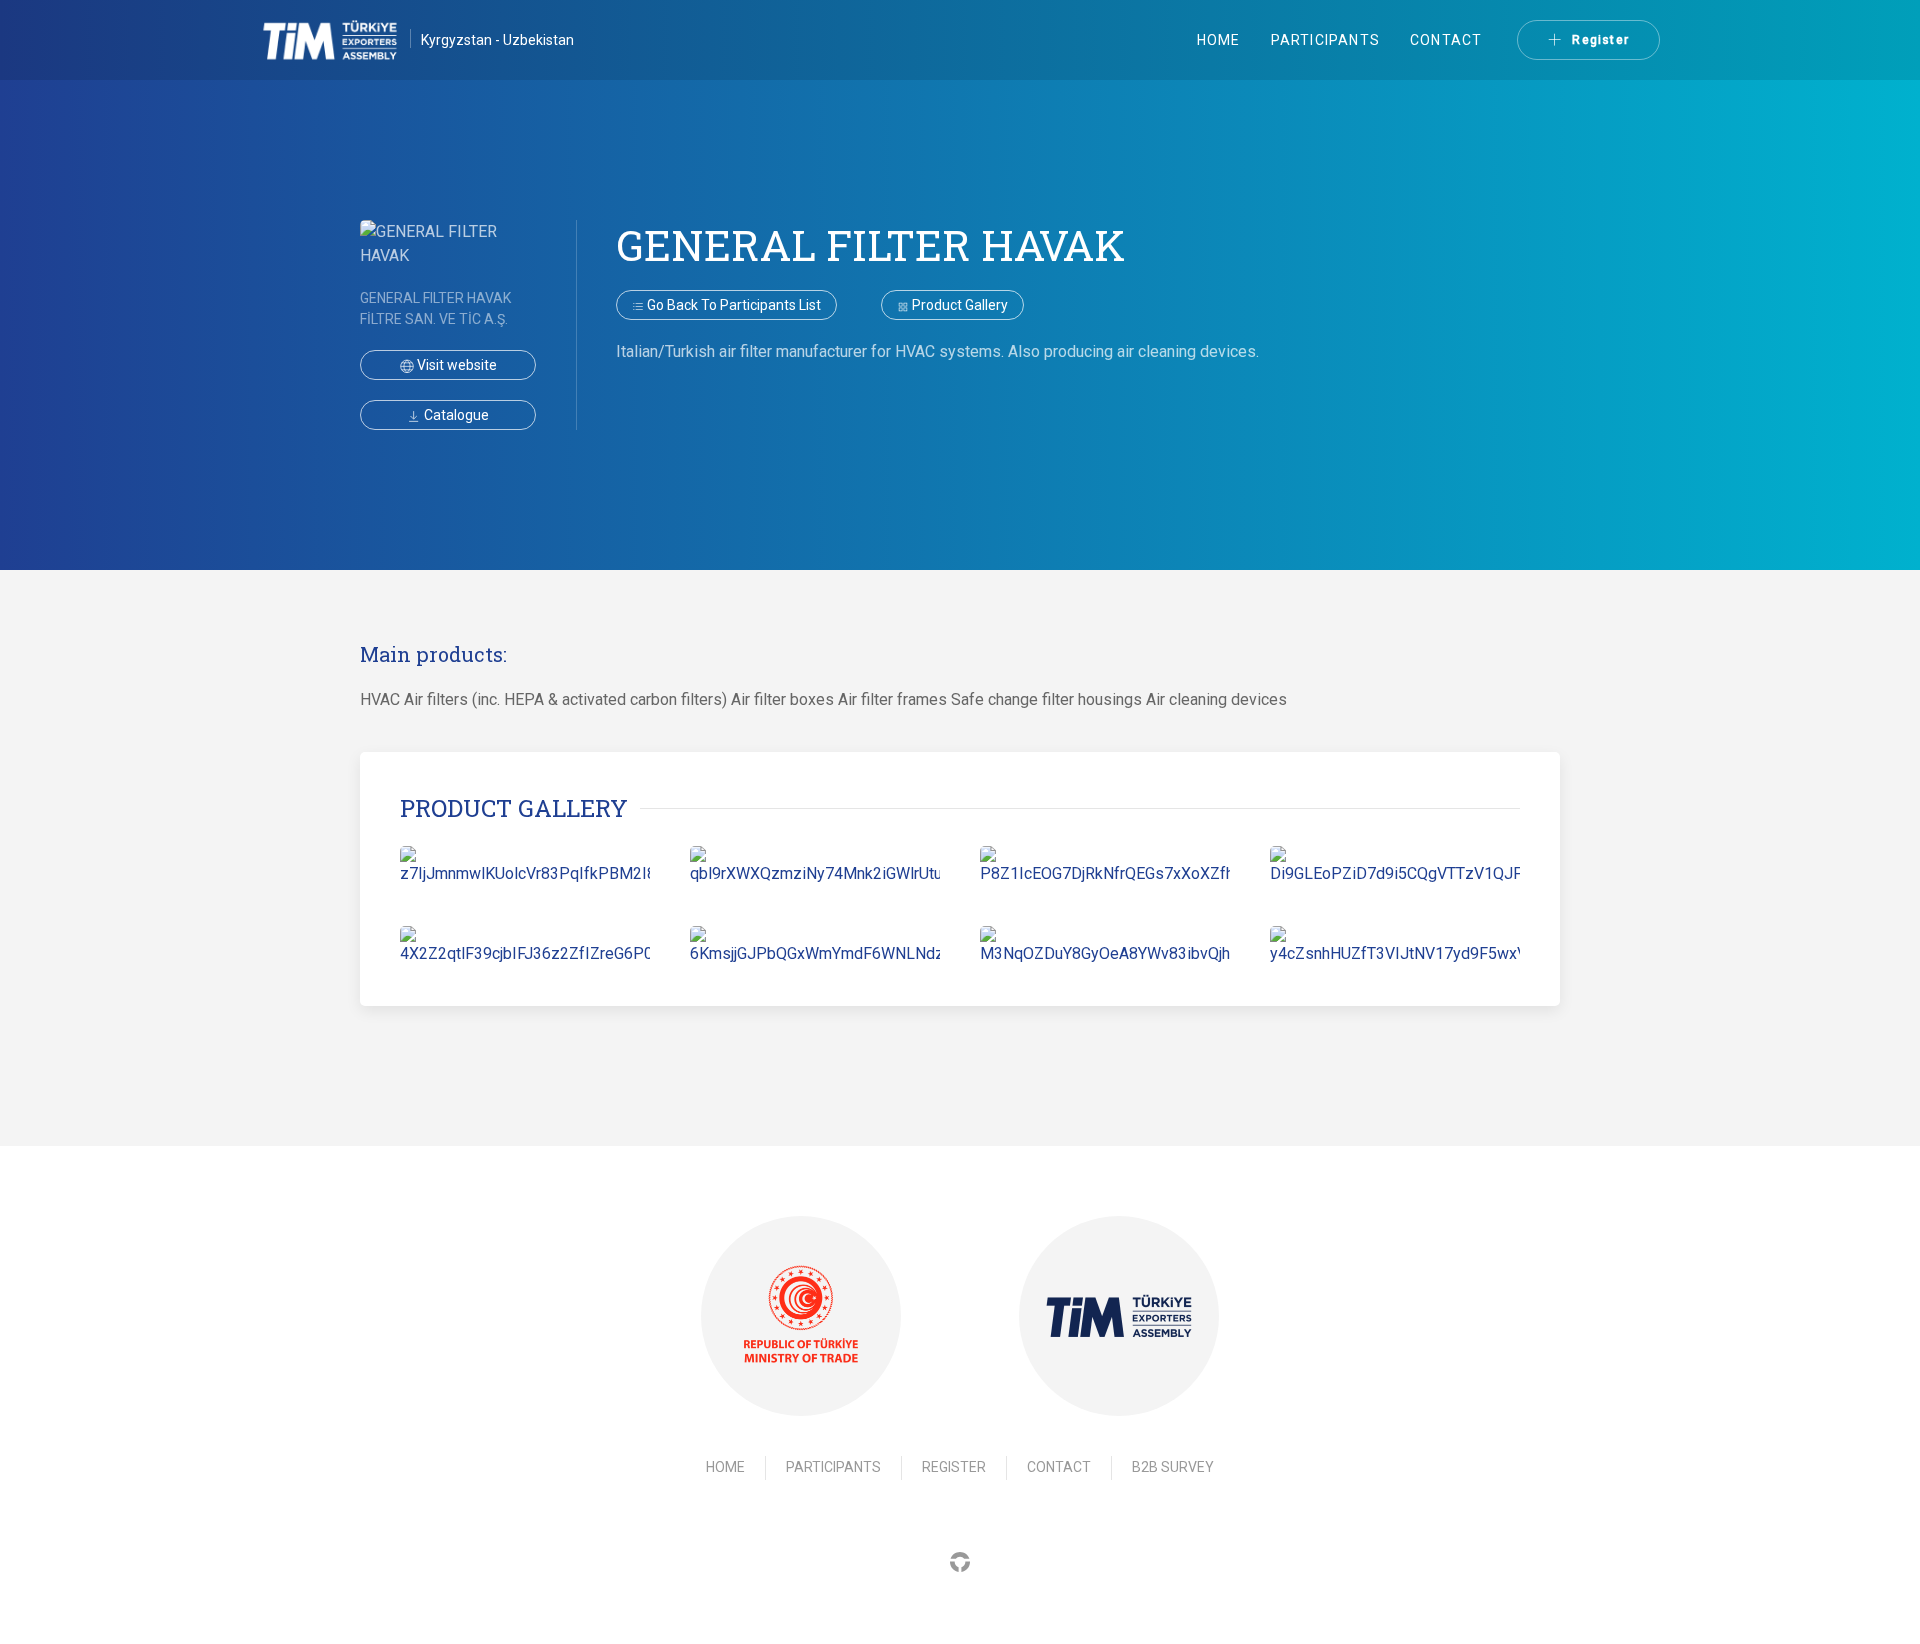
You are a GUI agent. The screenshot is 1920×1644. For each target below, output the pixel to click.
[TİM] (1119, 1316)
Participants (1325, 40)
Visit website (455, 365)
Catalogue (455, 415)
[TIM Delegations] (340, 40)
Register (1600, 40)
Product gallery (958, 305)
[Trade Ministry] (801, 1315)
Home (1219, 40)
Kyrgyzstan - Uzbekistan (497, 40)
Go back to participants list (732, 305)
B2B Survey (1173, 1467)
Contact (1446, 40)
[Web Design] (960, 1561)
